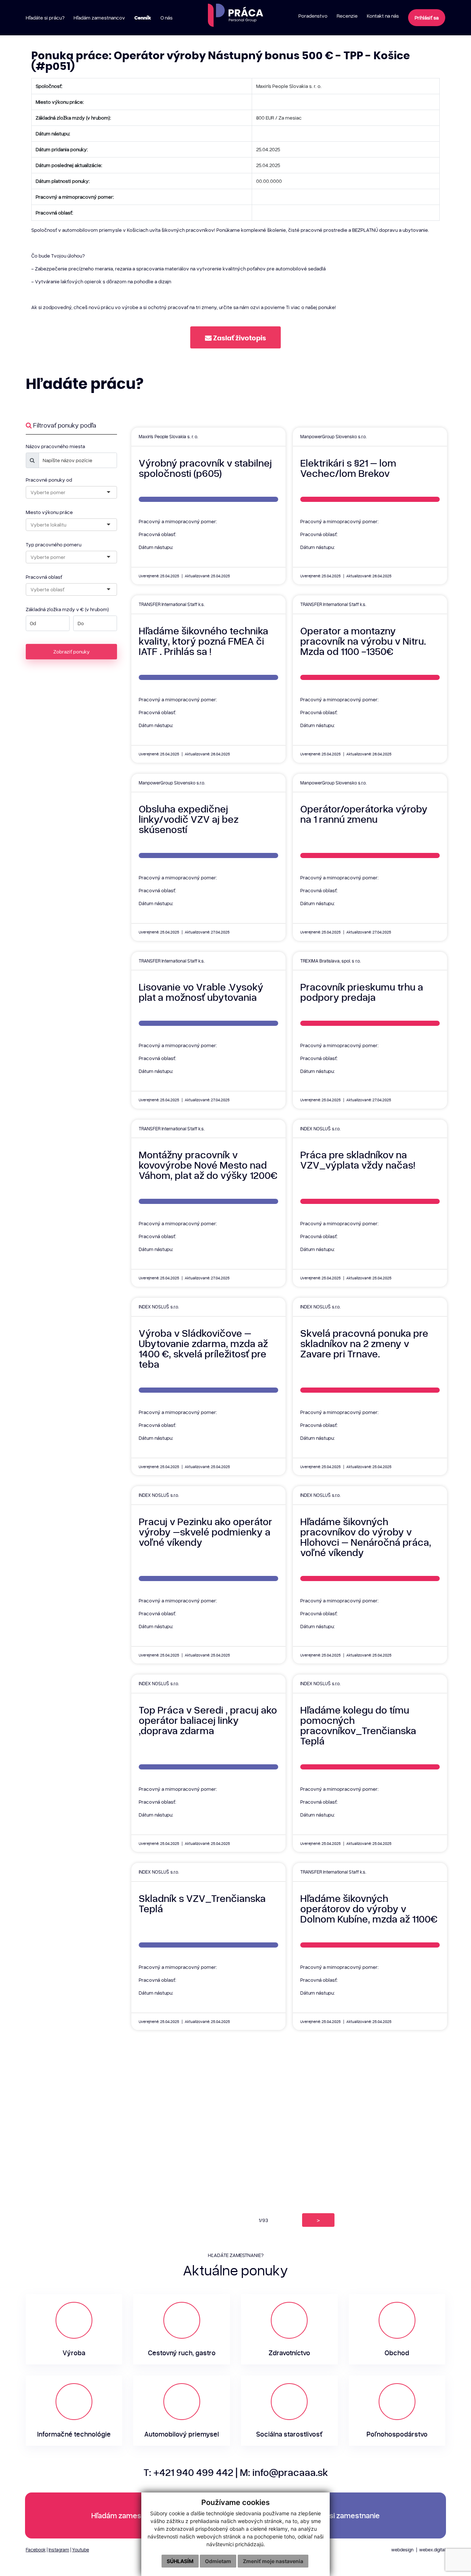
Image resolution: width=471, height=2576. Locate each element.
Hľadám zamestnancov (130, 2515)
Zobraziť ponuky (72, 651)
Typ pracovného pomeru (54, 544)
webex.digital (432, 2550)
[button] (235, 338)
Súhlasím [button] (180, 2561)
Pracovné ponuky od (49, 480)
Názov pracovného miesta (55, 446)
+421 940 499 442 (193, 2472)
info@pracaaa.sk (290, 2472)
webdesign (402, 2550)
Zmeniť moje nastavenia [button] (273, 2561)
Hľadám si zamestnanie (341, 2515)
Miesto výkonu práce (49, 512)
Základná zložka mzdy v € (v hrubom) (67, 609)
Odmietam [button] (218, 2561)
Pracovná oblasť (44, 577)
